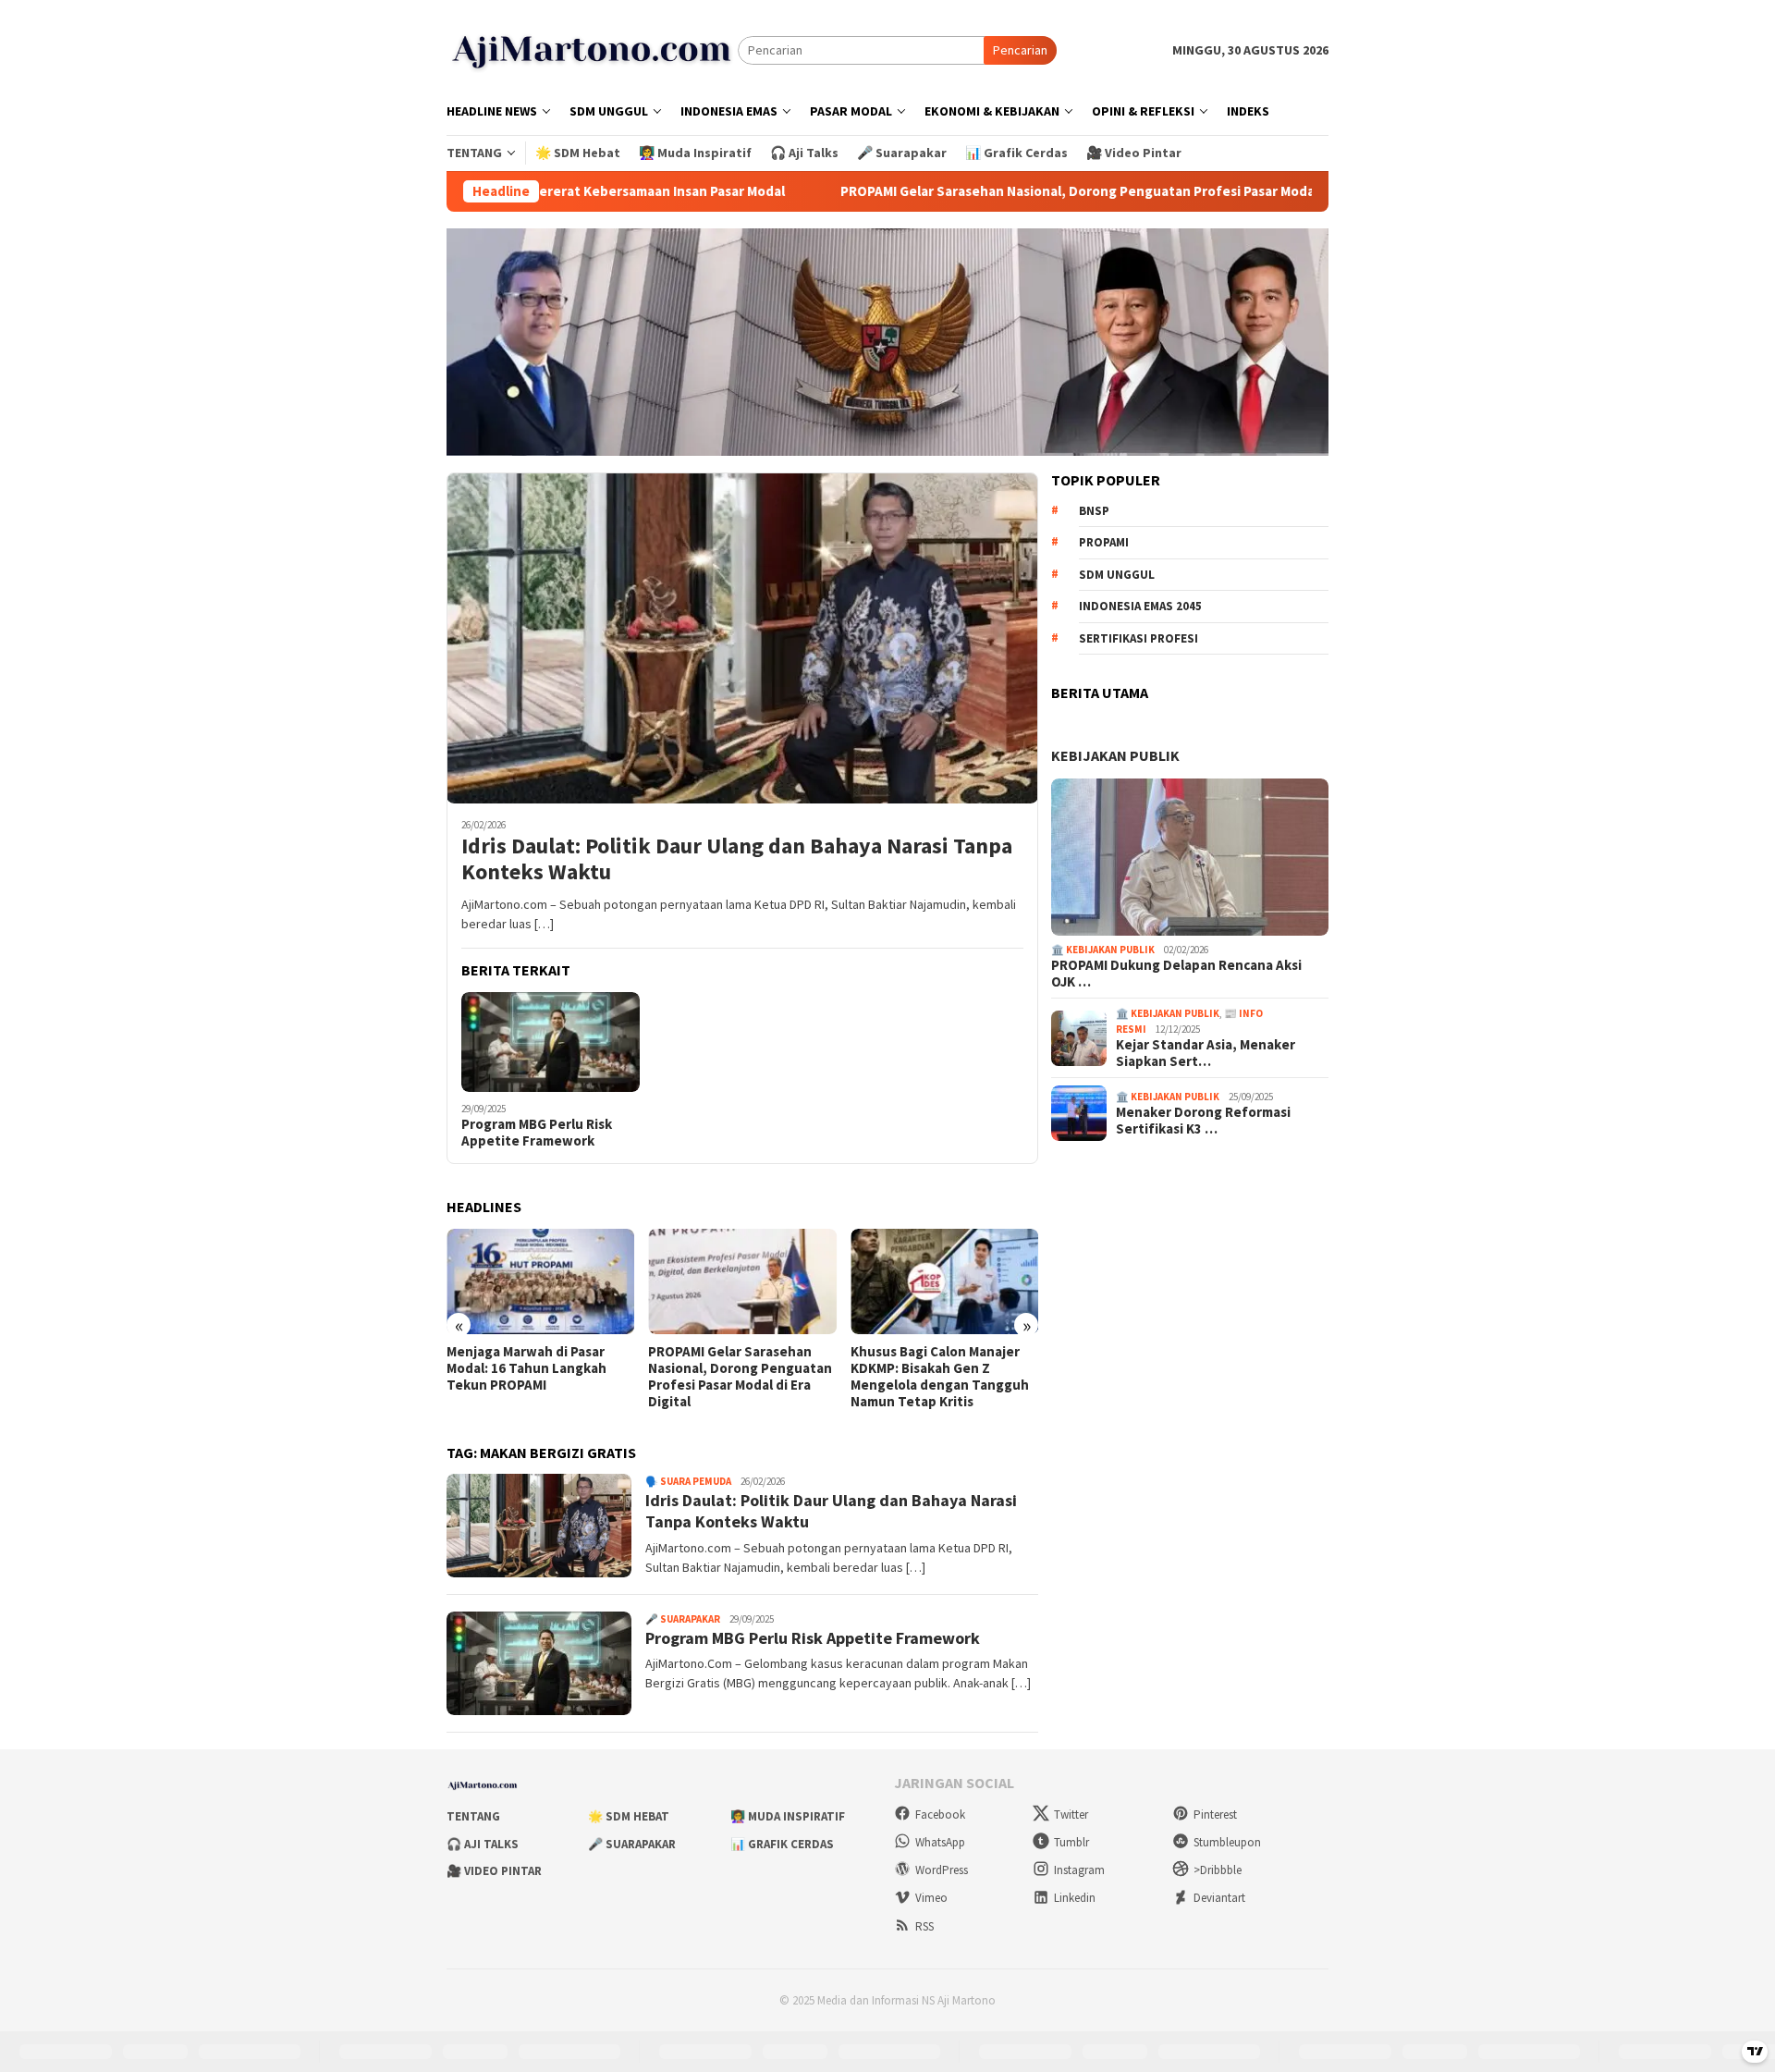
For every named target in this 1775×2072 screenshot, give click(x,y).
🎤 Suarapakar (683, 1619)
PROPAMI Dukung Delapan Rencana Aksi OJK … (1176, 974)
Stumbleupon (1227, 1842)
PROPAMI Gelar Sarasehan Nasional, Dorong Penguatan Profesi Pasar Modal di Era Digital (1004, 191)
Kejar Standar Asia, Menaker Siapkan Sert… (1206, 1053)
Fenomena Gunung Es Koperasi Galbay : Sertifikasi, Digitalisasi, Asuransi (1028, 1368)
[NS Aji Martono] (592, 49)
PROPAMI (1104, 542)
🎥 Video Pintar (494, 1871)
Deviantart (1219, 1898)
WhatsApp (940, 1842)
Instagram (1079, 1870)
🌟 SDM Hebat (629, 1816)
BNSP (1094, 511)
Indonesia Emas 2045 (1140, 606)
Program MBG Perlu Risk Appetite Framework (537, 1133)
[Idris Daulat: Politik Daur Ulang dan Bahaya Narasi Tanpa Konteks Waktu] (742, 638)
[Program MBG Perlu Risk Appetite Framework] (551, 1042)
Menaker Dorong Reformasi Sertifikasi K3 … (1203, 1121)
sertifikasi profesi (1138, 638)
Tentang (473, 1816)
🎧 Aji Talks (483, 1844)
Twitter (1071, 1815)
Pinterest (1215, 1815)
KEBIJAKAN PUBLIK (1115, 755)
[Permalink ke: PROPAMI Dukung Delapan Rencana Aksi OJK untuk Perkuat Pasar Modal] (1190, 857)
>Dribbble (1218, 1870)
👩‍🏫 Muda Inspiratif (788, 1816)
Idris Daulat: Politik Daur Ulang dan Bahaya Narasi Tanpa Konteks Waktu (737, 860)
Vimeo (931, 1898)
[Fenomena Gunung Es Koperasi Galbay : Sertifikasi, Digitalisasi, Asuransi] (1030, 1281)
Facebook (940, 1815)
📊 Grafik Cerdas (782, 1844)
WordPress (942, 1870)
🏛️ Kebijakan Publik (1103, 950)
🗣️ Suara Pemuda (688, 1481)
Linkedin (1075, 1898)
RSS (924, 1926)
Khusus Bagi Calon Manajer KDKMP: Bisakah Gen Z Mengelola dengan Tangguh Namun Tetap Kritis (823, 1377)
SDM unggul (1117, 575)
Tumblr (1071, 1842)
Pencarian (1020, 50)
